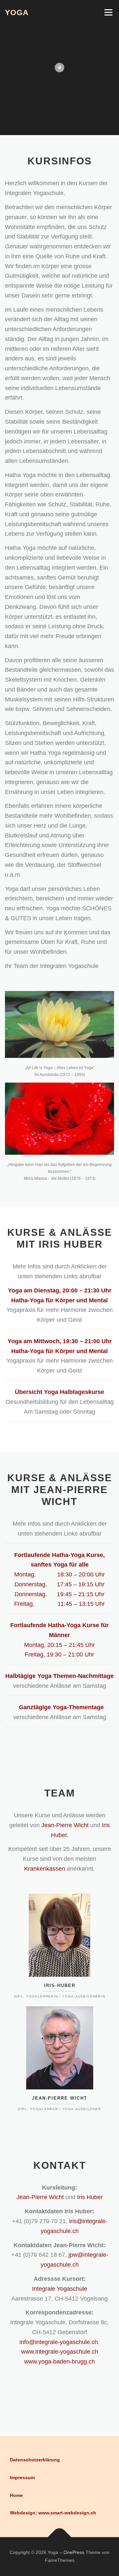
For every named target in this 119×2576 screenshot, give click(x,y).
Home (16, 2495)
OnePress (74, 2552)
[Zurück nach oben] (60, 2537)
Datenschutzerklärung (35, 2460)
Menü (108, 12)
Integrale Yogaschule (60, 2289)
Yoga (17, 13)
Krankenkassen (45, 1869)
